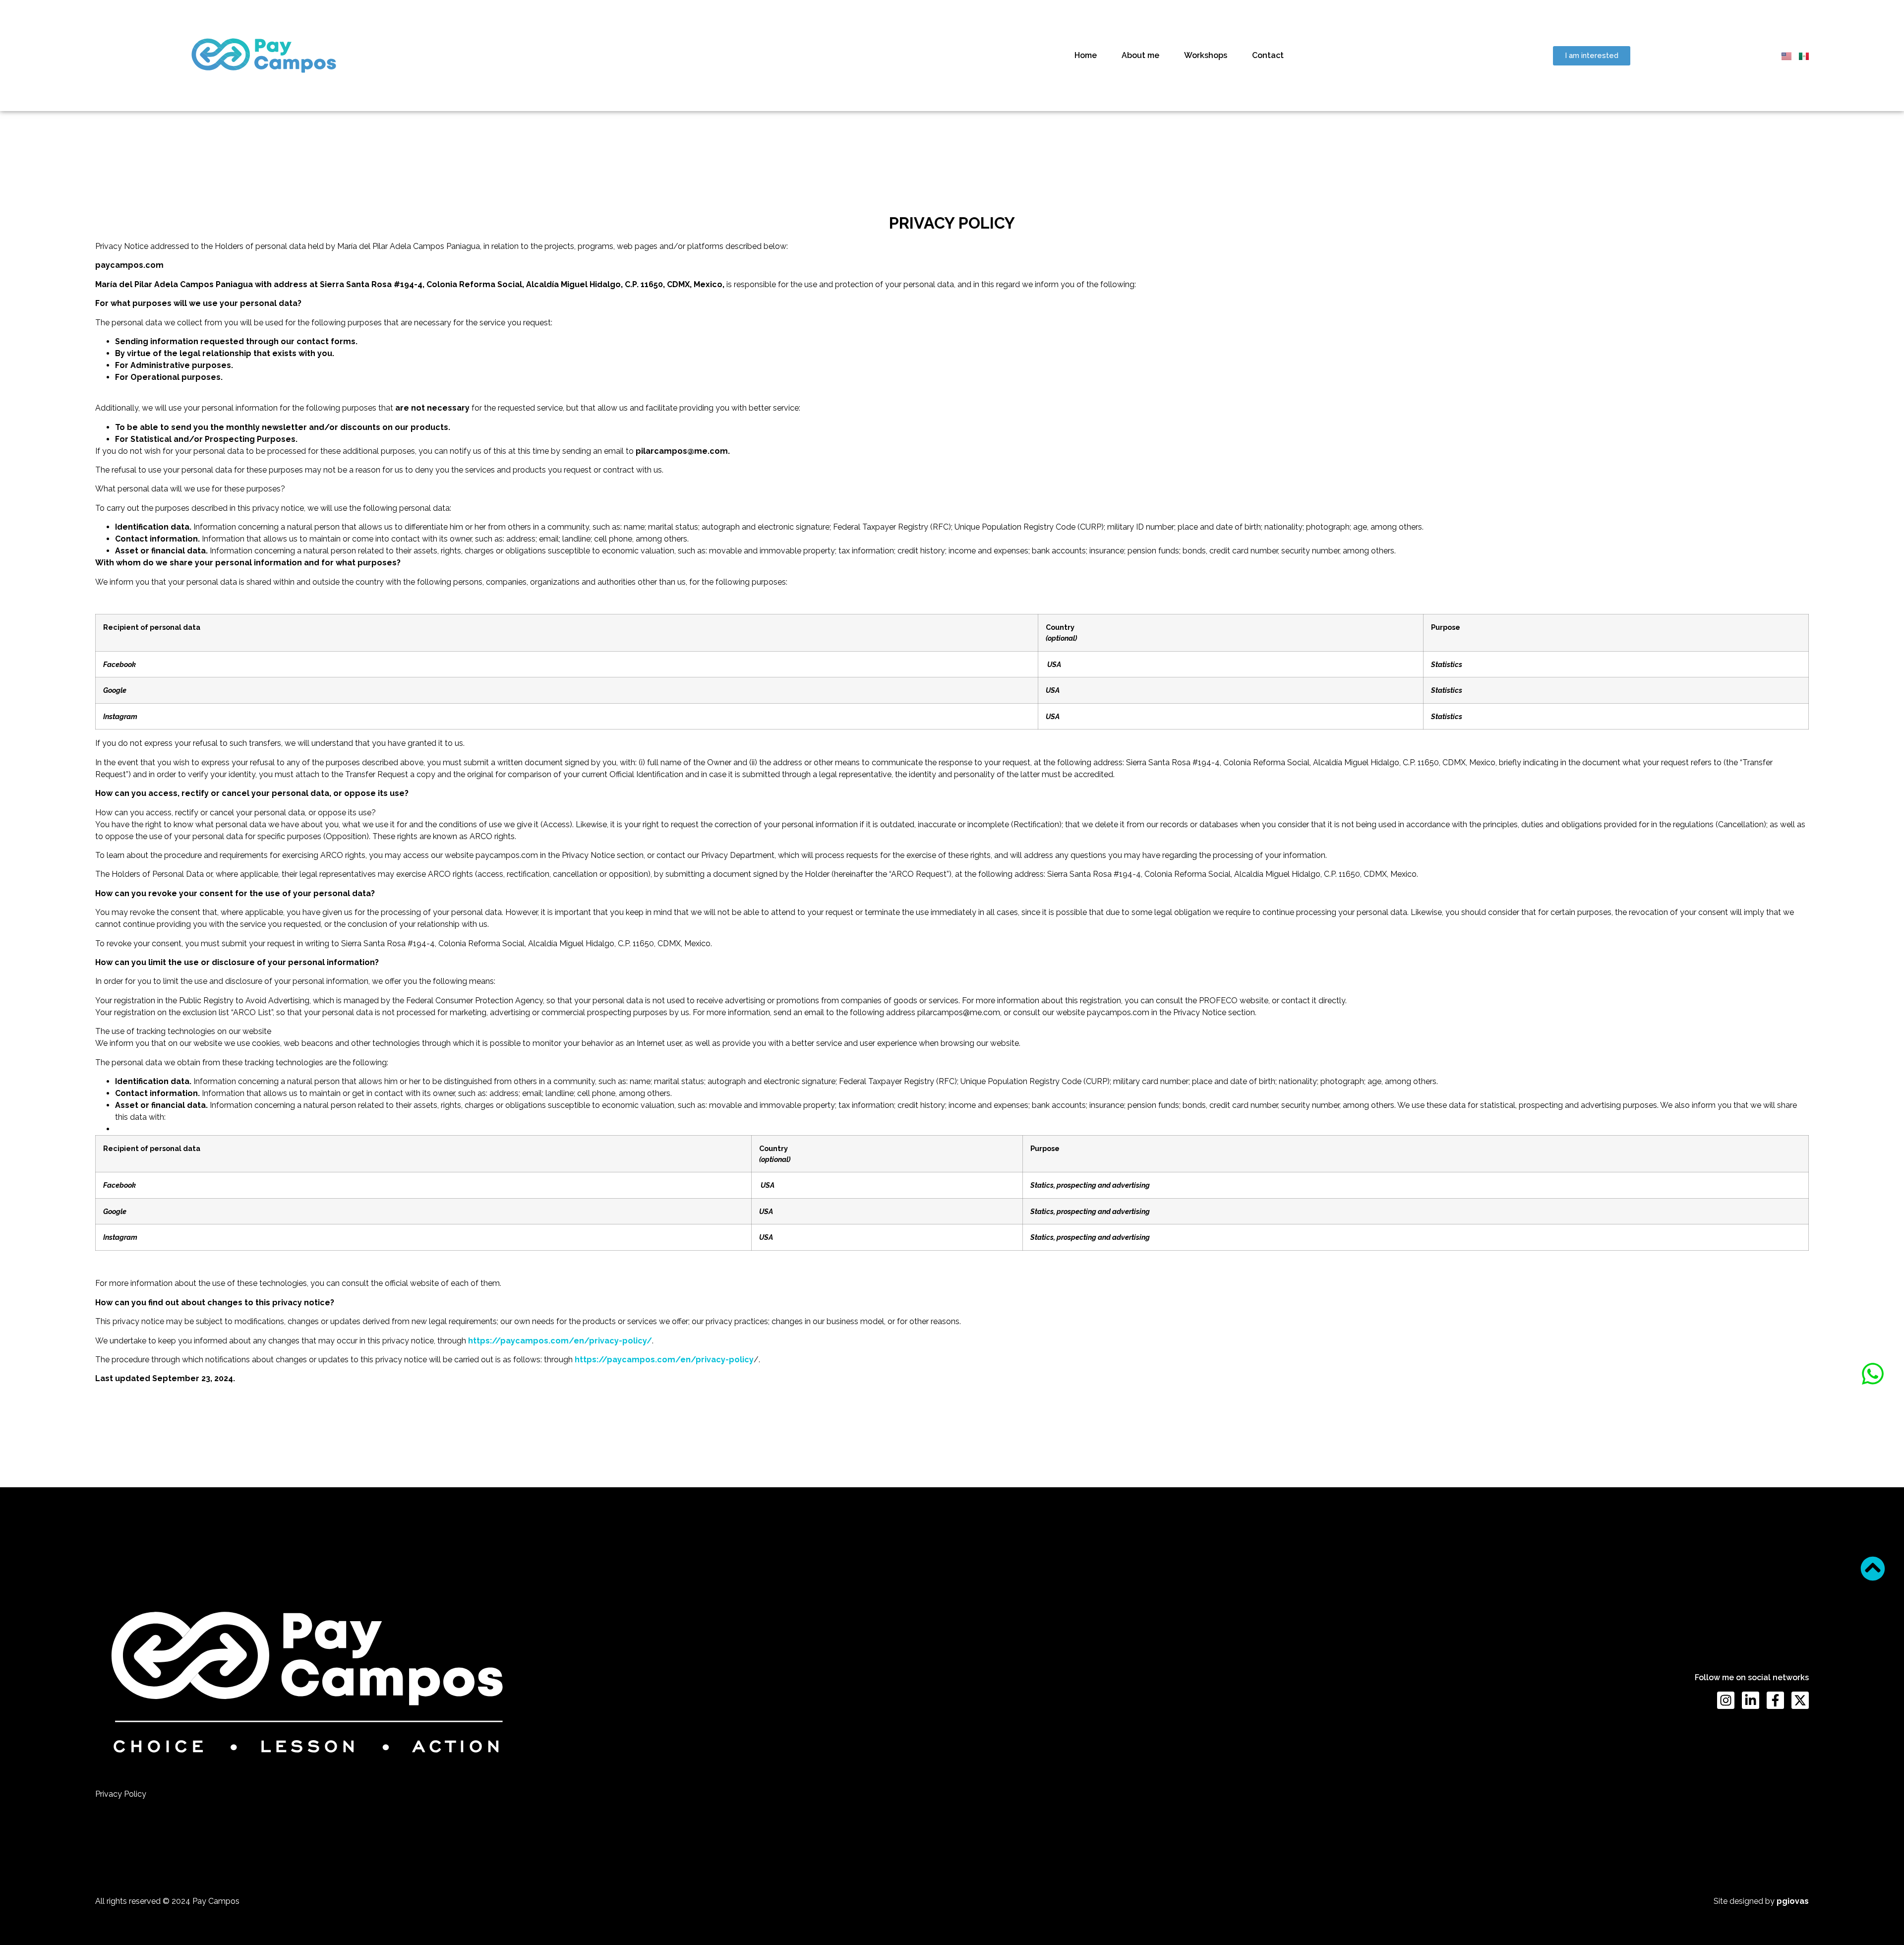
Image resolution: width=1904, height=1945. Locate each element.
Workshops (1206, 55)
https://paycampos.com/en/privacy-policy (664, 1360)
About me (1140, 55)
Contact (1268, 55)
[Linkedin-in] (1751, 1700)
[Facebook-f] (1775, 1700)
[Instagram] (1726, 1700)
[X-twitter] (1800, 1700)
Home (1086, 55)
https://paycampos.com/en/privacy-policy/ (560, 1341)
